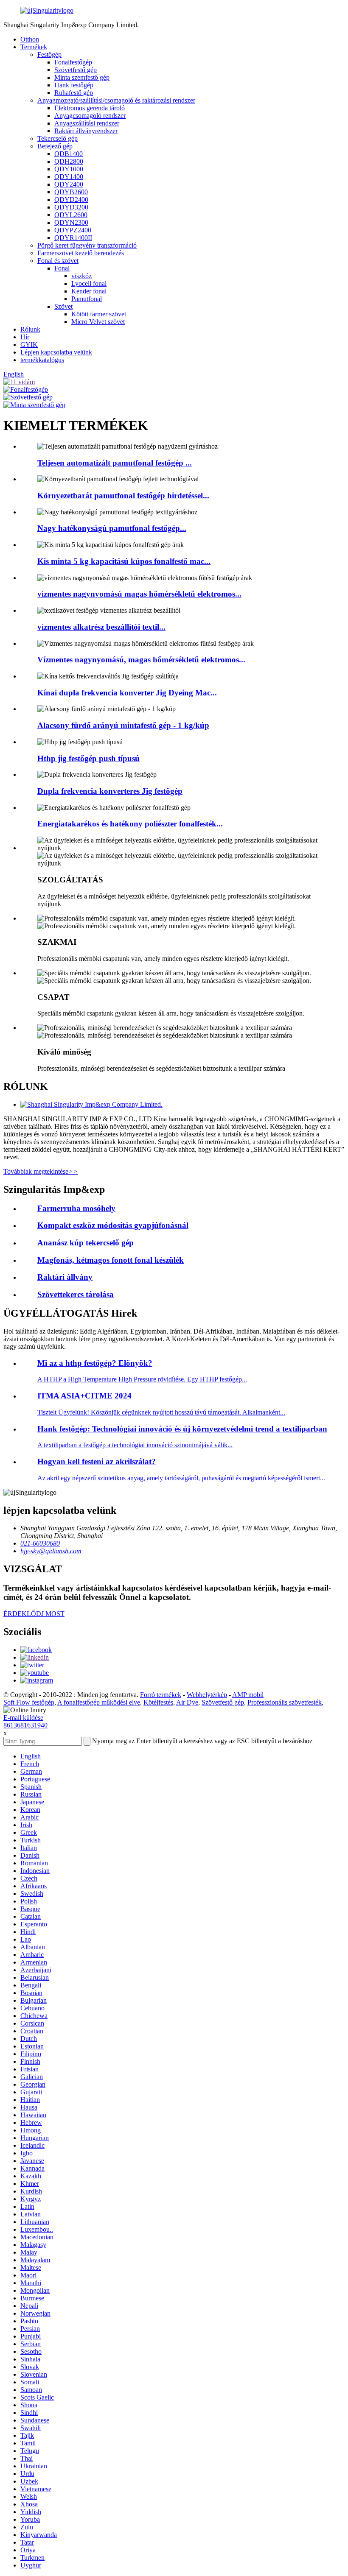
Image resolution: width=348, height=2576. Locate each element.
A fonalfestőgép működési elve (99, 1702)
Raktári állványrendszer (86, 131)
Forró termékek (161, 1695)
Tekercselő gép (58, 138)
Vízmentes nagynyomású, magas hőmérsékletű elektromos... (141, 660)
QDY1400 (69, 177)
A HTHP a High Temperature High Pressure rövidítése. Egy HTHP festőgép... (142, 1379)
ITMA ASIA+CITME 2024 (84, 1396)
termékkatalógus (42, 360)
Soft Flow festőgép (29, 1702)
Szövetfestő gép (76, 70)
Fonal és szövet (58, 261)
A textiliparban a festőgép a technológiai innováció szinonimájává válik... (135, 1445)
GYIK (29, 345)
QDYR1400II (73, 238)
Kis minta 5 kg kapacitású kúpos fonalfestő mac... (124, 561)
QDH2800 (69, 161)
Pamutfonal (87, 299)
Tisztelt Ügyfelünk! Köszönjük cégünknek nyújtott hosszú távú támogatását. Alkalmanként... (161, 1412)
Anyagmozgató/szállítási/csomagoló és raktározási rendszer (116, 100)
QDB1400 (69, 154)
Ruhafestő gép (74, 93)
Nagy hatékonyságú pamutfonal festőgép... (112, 528)
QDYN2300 (71, 222)
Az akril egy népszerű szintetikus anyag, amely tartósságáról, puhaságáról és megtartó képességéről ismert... (181, 1478)
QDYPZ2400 (73, 230)
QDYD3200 (71, 207)
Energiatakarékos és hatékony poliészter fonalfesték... (130, 824)
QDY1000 (69, 169)
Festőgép (49, 54)
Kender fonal (89, 291)
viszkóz (81, 276)
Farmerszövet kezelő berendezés (81, 253)
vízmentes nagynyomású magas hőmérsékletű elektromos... (139, 594)
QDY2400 (69, 184)
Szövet (63, 306)
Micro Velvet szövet (98, 322)
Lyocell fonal (89, 283)
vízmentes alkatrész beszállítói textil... (101, 627)
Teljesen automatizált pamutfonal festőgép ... (115, 463)
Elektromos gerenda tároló (90, 108)
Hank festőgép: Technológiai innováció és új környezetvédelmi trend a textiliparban (182, 1429)
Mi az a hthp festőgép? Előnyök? (95, 1363)
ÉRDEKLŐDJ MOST (34, 1614)
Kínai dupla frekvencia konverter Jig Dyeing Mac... (127, 693)
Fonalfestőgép (73, 62)
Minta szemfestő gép (82, 77)
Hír (25, 337)
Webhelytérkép (207, 1695)
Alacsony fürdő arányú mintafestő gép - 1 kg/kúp (123, 725)
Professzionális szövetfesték (285, 1702)
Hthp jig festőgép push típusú (88, 758)
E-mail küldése (23, 1718)
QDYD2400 (71, 200)
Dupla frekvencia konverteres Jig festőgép (110, 791)
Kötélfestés (158, 1702)
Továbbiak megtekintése (41, 1171)
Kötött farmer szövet (99, 314)
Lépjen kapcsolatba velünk (56, 352)
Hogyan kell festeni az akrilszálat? (97, 1461)
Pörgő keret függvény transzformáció (87, 245)
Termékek (34, 47)
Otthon (30, 39)
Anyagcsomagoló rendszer (90, 116)
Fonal (62, 268)
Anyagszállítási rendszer (87, 123)
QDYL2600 (71, 215)
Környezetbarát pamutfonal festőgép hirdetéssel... (123, 495)
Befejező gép (55, 146)
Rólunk (30, 329)
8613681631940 (25, 1725)
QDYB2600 (71, 192)
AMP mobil (248, 1695)
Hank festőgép (74, 85)
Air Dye (187, 1702)
